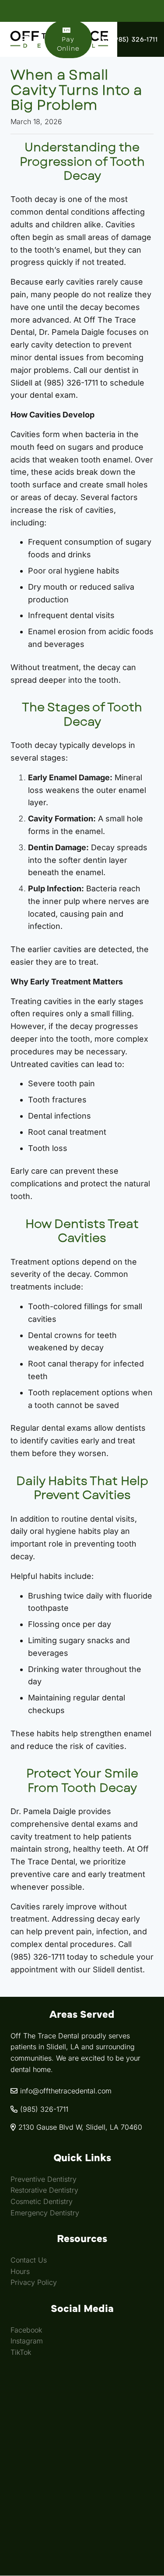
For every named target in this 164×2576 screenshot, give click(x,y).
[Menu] (25, 39)
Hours (20, 2271)
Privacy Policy (34, 2283)
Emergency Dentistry (45, 2213)
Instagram (27, 2341)
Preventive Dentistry (44, 2179)
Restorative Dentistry (44, 2190)
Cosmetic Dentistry (42, 2201)
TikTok (21, 2352)
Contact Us (29, 2260)
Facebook (26, 2330)
